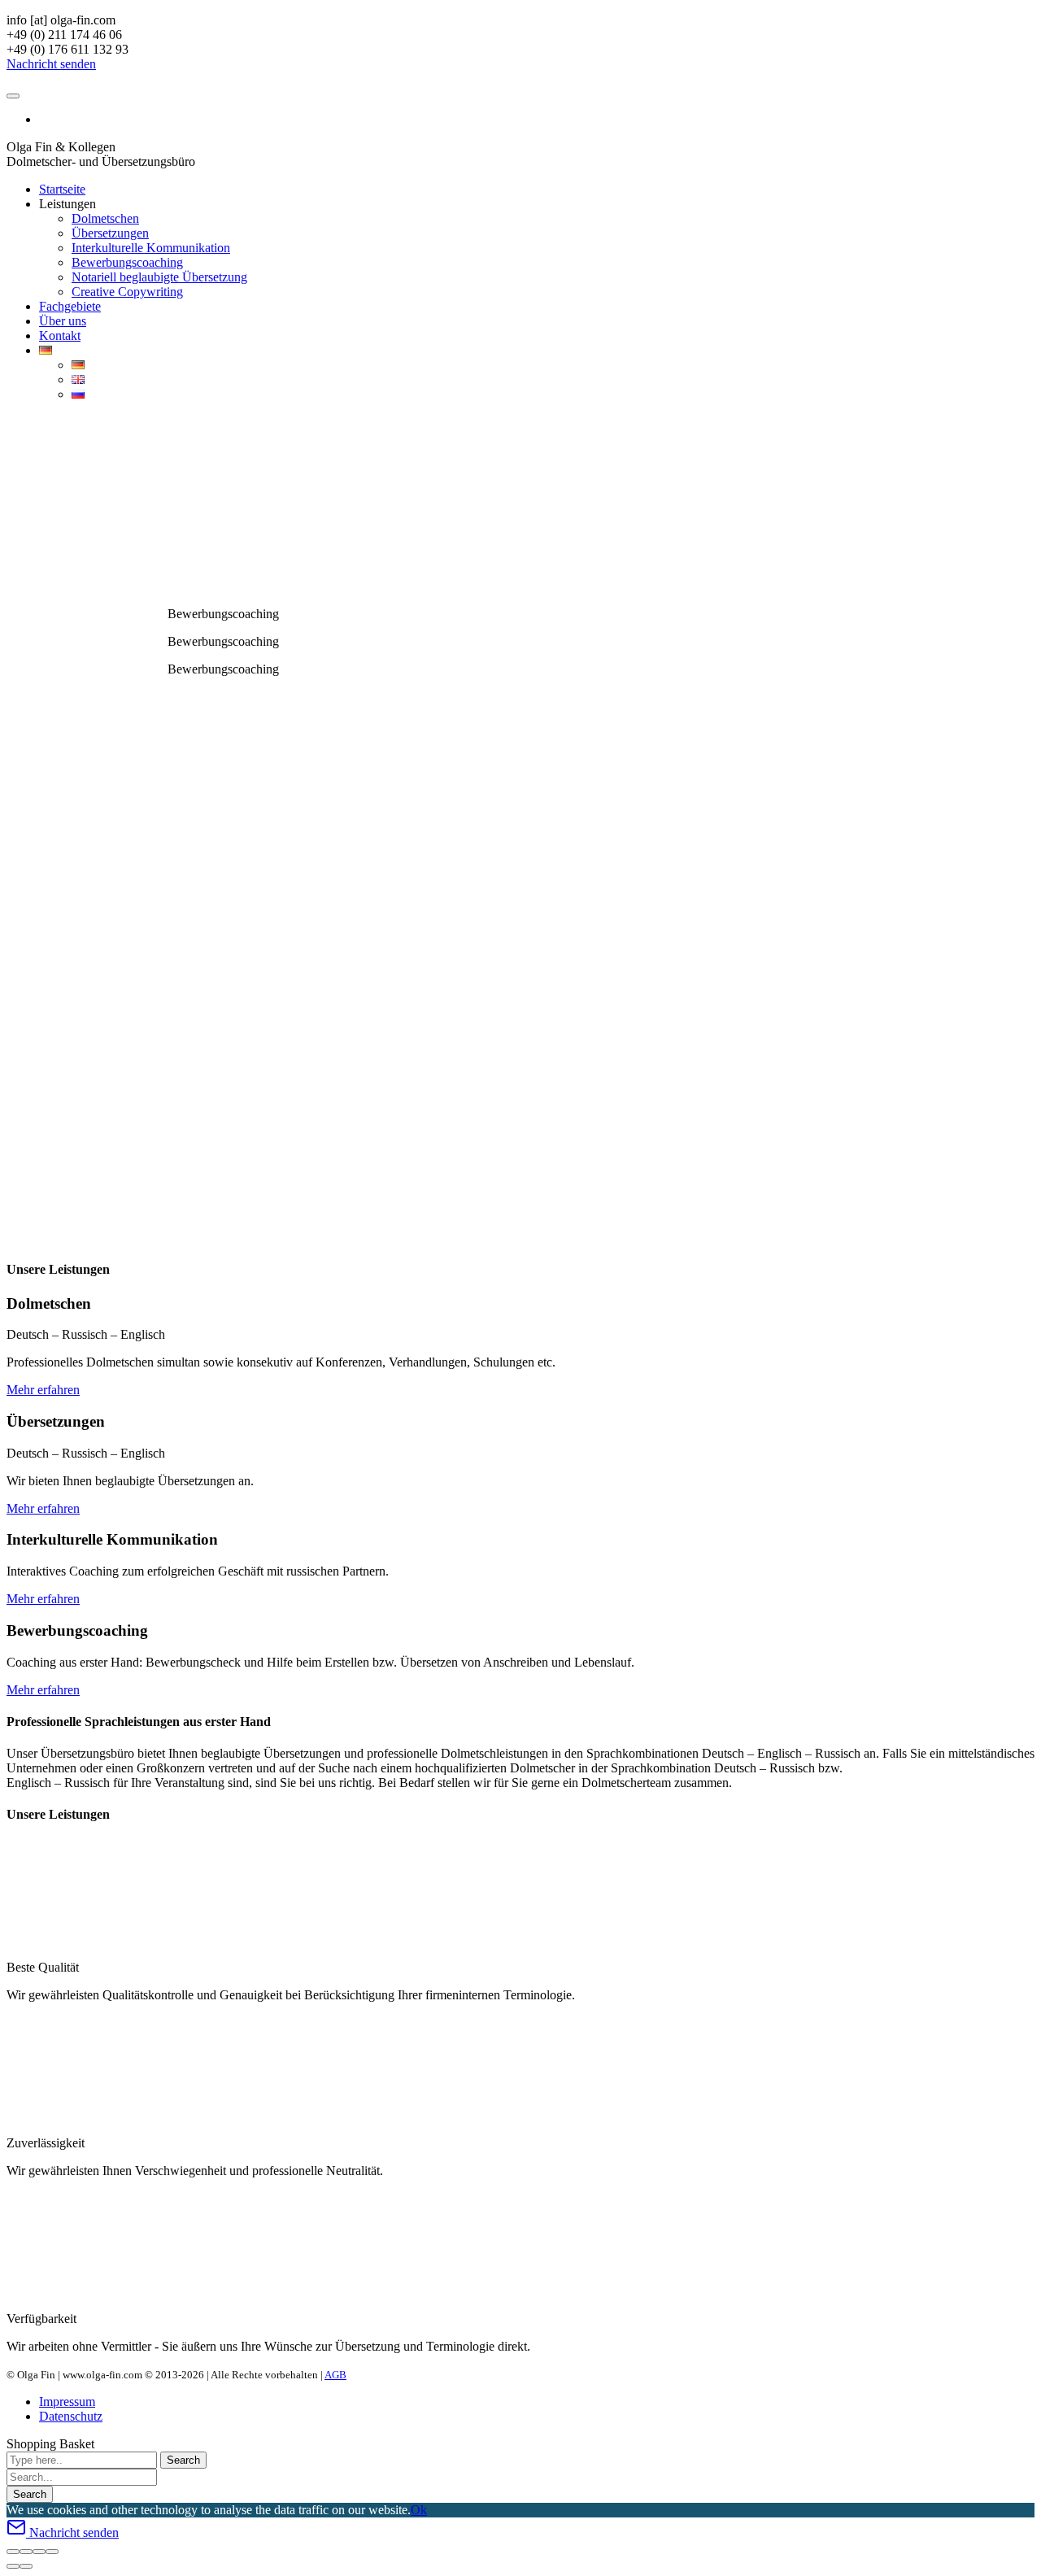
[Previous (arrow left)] (13, 2566)
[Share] (26, 2552)
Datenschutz (71, 2416)
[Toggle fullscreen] (39, 2552)
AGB (335, 2375)
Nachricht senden (51, 64)
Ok (419, 2510)
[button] (17, 425)
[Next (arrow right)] (26, 2566)
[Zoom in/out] (52, 2552)
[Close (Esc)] (13, 2552)
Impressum (67, 2402)
